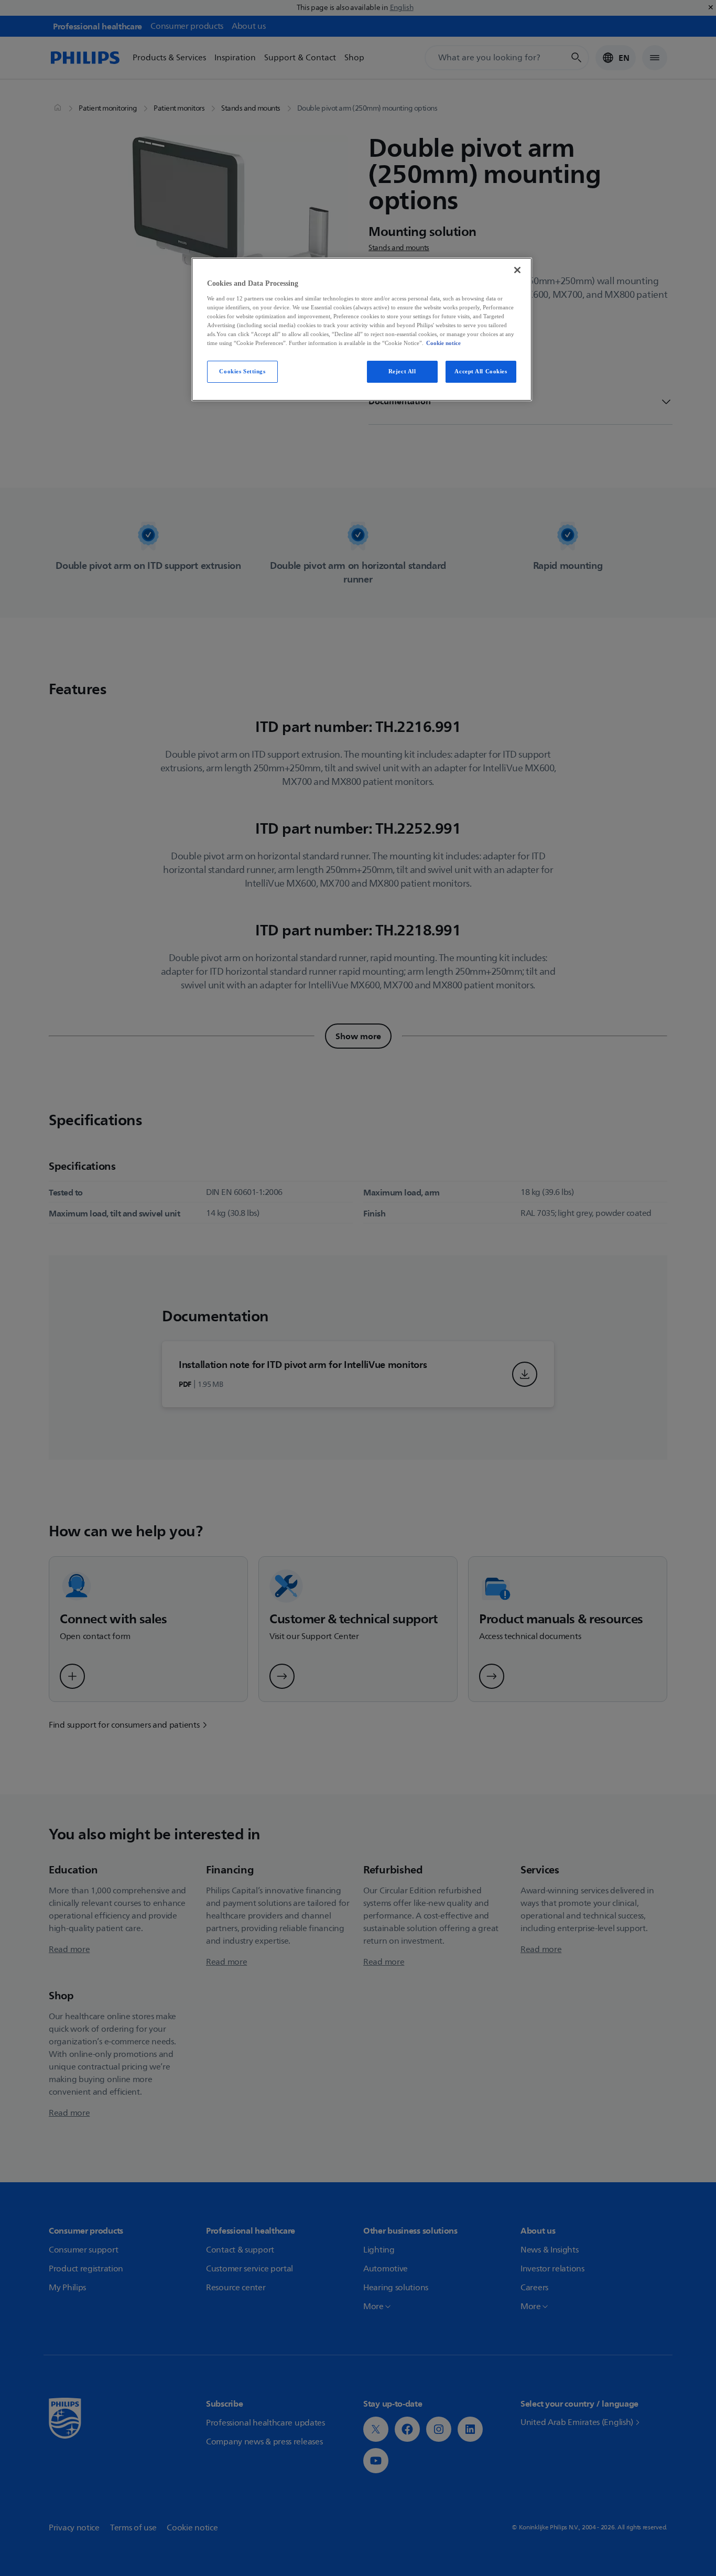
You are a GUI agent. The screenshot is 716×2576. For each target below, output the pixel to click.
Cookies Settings (242, 371)
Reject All (402, 371)
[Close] (517, 270)
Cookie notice (443, 343)
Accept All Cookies (481, 371)
